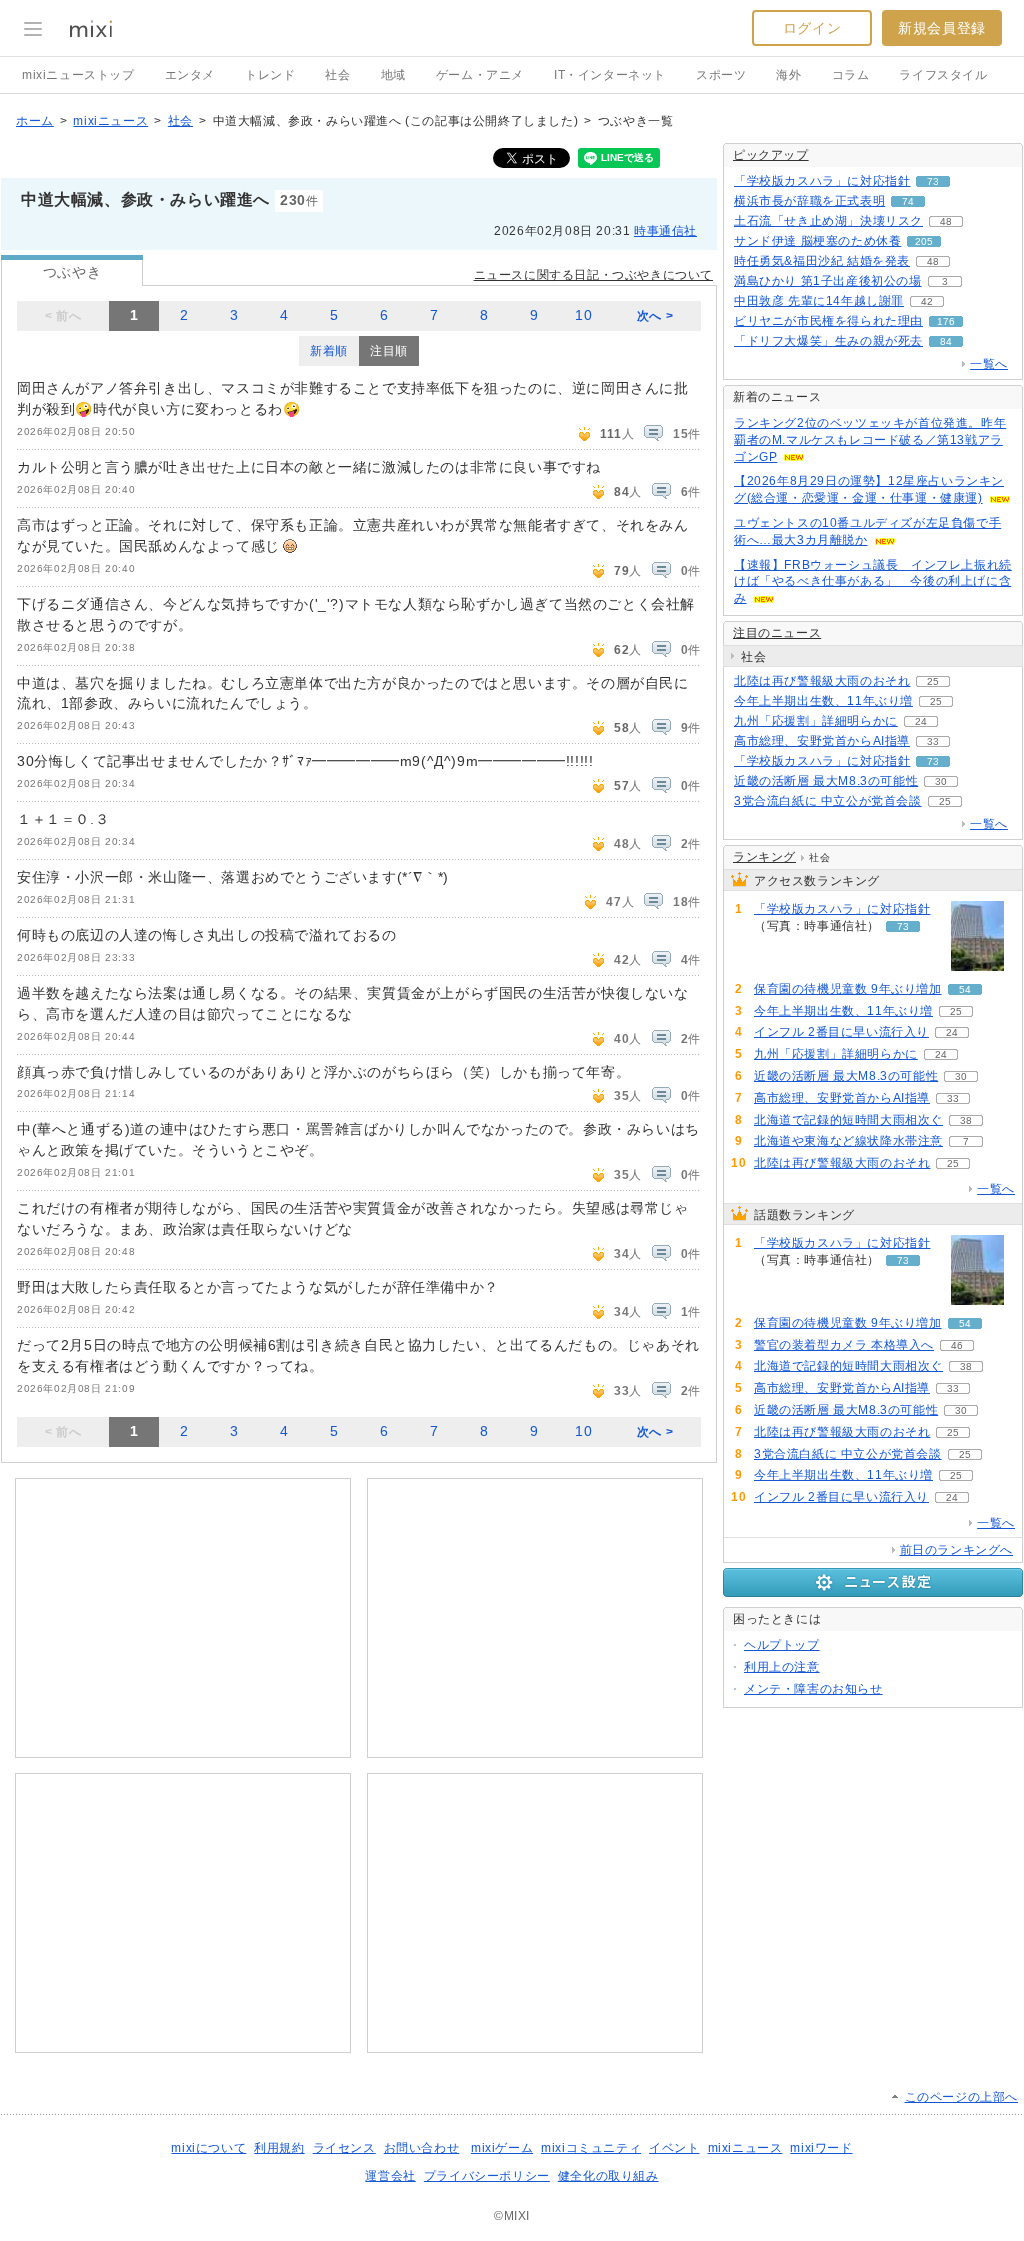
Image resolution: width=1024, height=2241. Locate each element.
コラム (851, 75)
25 (933, 681)
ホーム (35, 121)
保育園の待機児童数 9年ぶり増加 (848, 989)
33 (933, 741)
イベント (674, 2148)
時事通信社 (665, 231)
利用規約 (279, 2148)
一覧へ (989, 364)
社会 (337, 75)
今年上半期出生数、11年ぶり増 (823, 701)
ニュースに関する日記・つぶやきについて (593, 275)
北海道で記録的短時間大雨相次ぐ (848, 1120)
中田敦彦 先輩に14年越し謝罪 (819, 301)
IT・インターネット (610, 75)
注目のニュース (777, 633)
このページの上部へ (961, 2097)
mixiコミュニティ (591, 2148)
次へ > (655, 316)
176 (946, 321)
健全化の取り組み (608, 2176)
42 (927, 301)
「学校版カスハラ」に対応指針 (822, 181)
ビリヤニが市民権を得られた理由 (828, 321)
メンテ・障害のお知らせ (813, 1689)
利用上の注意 (782, 1667)
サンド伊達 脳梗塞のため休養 (817, 241)
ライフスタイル (943, 75)
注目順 (389, 351)
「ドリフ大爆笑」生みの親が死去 (828, 341)
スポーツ (721, 75)
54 (965, 989)
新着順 (329, 351)
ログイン (812, 28)
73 (933, 181)
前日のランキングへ (956, 1550)
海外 (788, 75)
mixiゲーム (502, 2148)
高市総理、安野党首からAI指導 (822, 741)
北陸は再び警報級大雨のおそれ (822, 681)
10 (583, 315)
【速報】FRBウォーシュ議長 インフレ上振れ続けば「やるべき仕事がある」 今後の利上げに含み (873, 582)
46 (957, 1345)
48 (946, 221)
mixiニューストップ (78, 75)
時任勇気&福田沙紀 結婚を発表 (822, 261)
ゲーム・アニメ (480, 75)
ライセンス (344, 2148)
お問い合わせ (422, 2148)
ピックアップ (771, 155)
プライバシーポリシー (487, 2176)
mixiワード (821, 2148)
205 (924, 241)
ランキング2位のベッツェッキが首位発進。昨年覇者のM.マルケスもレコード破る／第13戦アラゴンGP (870, 440)
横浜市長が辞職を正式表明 (809, 201)
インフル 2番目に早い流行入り (841, 1032)
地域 (393, 75)
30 (941, 781)
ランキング (764, 857)
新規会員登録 (942, 28)
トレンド (270, 75)
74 (908, 201)
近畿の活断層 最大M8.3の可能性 (826, 781)
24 (921, 721)
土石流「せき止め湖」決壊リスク (828, 221)
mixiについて (208, 2148)
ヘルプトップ (782, 1645)
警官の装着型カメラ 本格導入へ (844, 1345)
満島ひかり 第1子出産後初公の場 (828, 281)
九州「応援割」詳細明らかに (816, 721)
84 (946, 341)
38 (966, 1120)
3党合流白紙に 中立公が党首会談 (828, 801)
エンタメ (190, 75)
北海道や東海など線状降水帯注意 (848, 1141)
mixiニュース (110, 121)
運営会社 (390, 2176)
